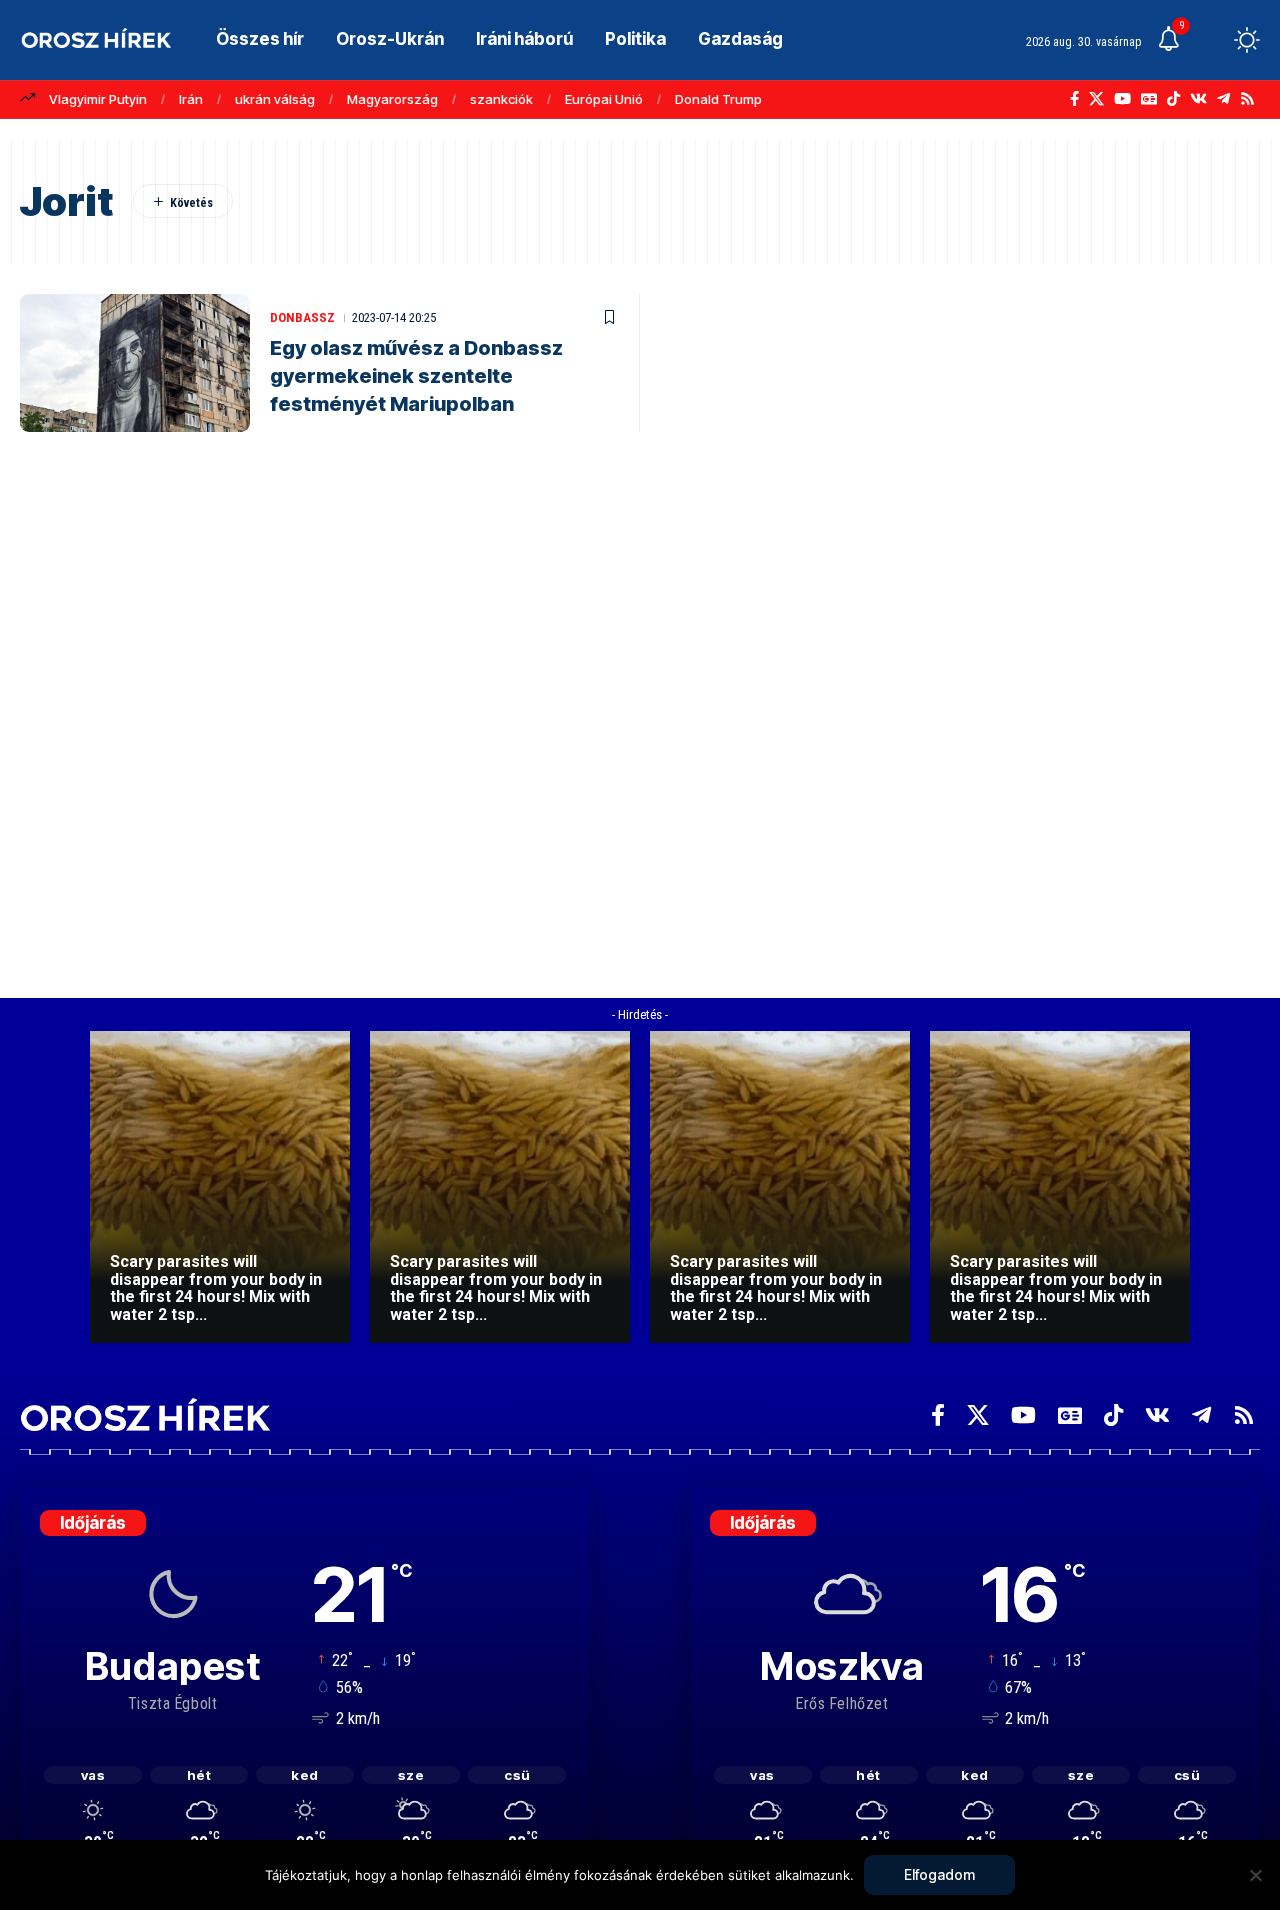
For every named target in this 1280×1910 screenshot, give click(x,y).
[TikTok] (1173, 99)
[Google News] (1149, 99)
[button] (1210, 40)
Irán (191, 99)
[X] (1096, 99)
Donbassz (302, 317)
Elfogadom (939, 1874)
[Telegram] (1223, 99)
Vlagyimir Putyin (98, 99)
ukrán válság (275, 99)
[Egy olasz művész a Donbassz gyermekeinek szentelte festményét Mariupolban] (135, 363)
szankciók (501, 99)
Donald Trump (718, 99)
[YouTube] (1122, 99)
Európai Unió (604, 99)
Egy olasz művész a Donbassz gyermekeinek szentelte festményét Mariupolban (416, 376)
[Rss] (1247, 99)
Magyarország (392, 99)
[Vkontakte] (1198, 99)
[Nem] (1255, 1875)
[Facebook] (1074, 99)
